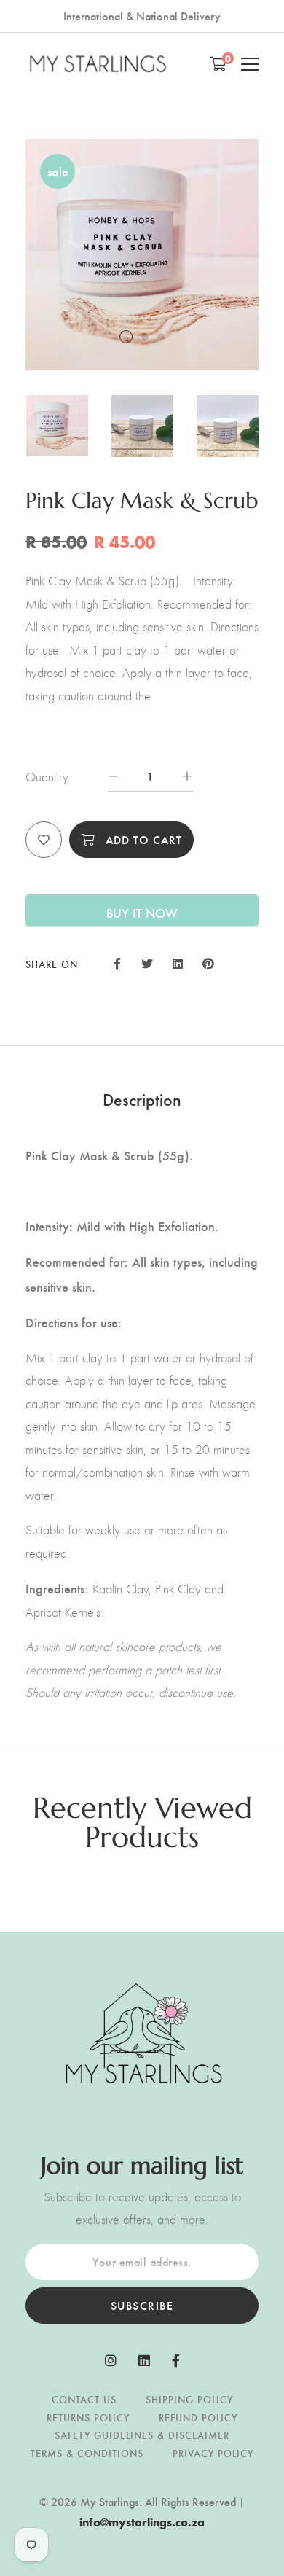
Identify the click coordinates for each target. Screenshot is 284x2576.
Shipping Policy (189, 2399)
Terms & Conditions (87, 2453)
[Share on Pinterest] (208, 962)
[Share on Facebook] (117, 962)
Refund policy (198, 2417)
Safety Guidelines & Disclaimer (142, 2435)
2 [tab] (145, 337)
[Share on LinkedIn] (178, 962)
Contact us (84, 2399)
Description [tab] (142, 1098)
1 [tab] (126, 337)
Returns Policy (88, 2417)
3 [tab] (161, 337)
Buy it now (142, 912)
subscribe (142, 2305)
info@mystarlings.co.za (142, 2522)
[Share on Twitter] (146, 962)
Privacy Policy (213, 2453)
